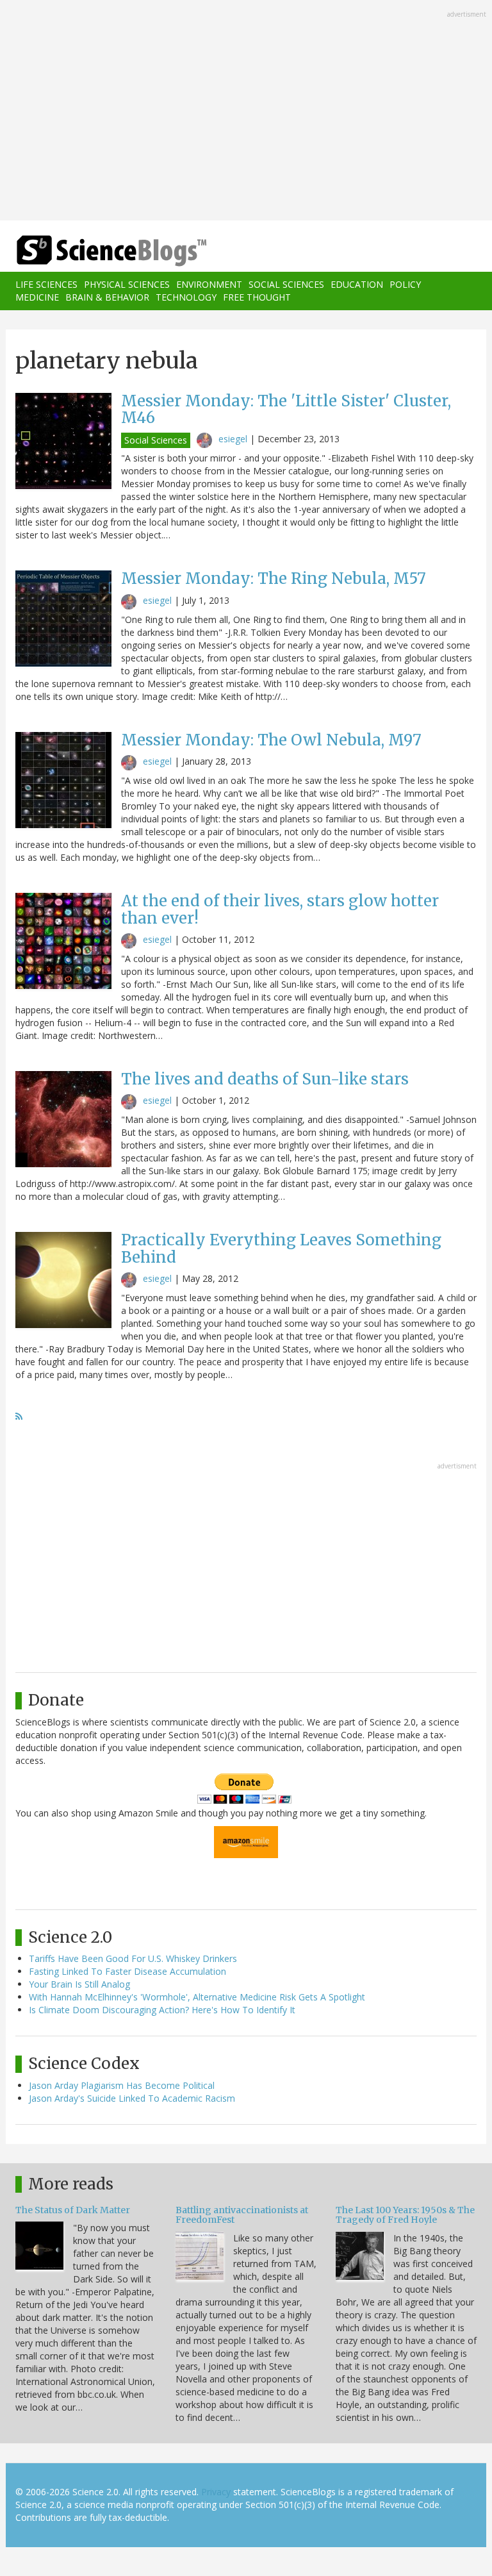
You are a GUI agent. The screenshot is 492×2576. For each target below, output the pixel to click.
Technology (186, 297)
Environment (209, 284)
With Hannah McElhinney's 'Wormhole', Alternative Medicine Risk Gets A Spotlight (197, 1997)
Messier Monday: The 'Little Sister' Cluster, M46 (286, 409)
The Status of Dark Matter (73, 2210)
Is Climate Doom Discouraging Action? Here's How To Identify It (162, 2010)
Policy (405, 284)
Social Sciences (286, 284)
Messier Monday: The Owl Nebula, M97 (271, 740)
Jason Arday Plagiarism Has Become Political (122, 2085)
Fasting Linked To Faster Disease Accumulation (127, 1971)
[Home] (92, 251)
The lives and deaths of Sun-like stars (265, 1079)
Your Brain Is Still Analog (79, 1984)
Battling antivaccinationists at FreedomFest (242, 2215)
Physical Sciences (127, 284)
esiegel (233, 439)
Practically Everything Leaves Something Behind (281, 1248)
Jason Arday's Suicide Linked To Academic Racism (132, 2098)
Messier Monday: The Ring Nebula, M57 (274, 578)
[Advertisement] (246, 112)
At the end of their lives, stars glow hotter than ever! (280, 909)
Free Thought (257, 297)
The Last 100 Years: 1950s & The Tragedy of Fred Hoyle (405, 2215)
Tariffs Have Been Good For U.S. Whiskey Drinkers (133, 1958)
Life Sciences (46, 284)
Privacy (216, 2492)
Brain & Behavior (107, 297)
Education (357, 284)
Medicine (37, 297)
